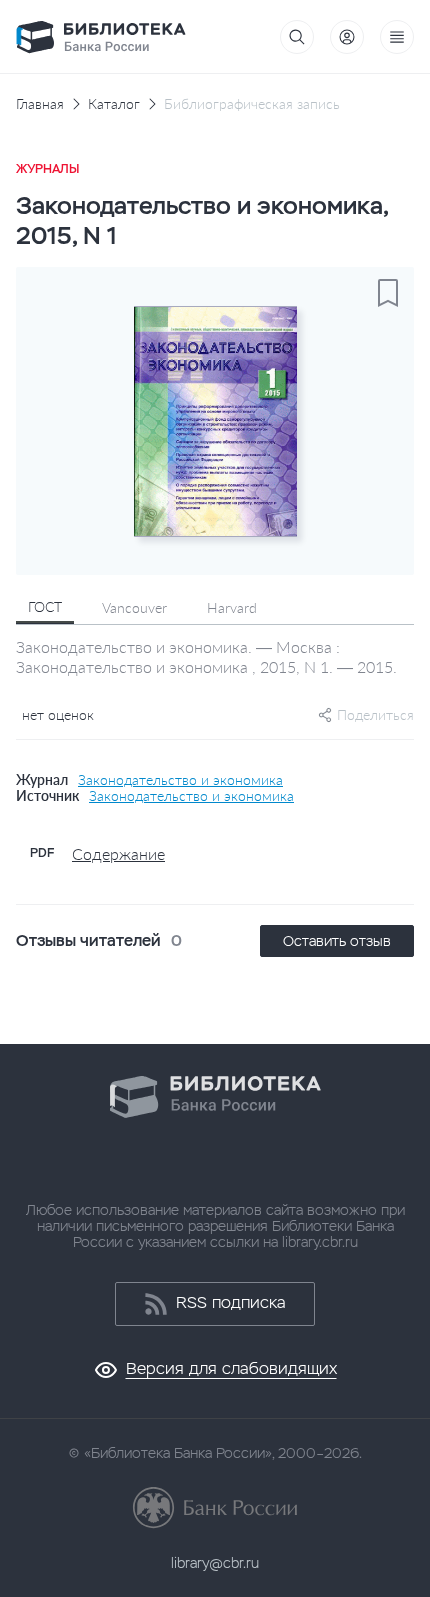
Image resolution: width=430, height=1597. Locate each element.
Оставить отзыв (337, 941)
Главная (40, 104)
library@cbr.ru (215, 1563)
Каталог (114, 104)
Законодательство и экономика (180, 780)
